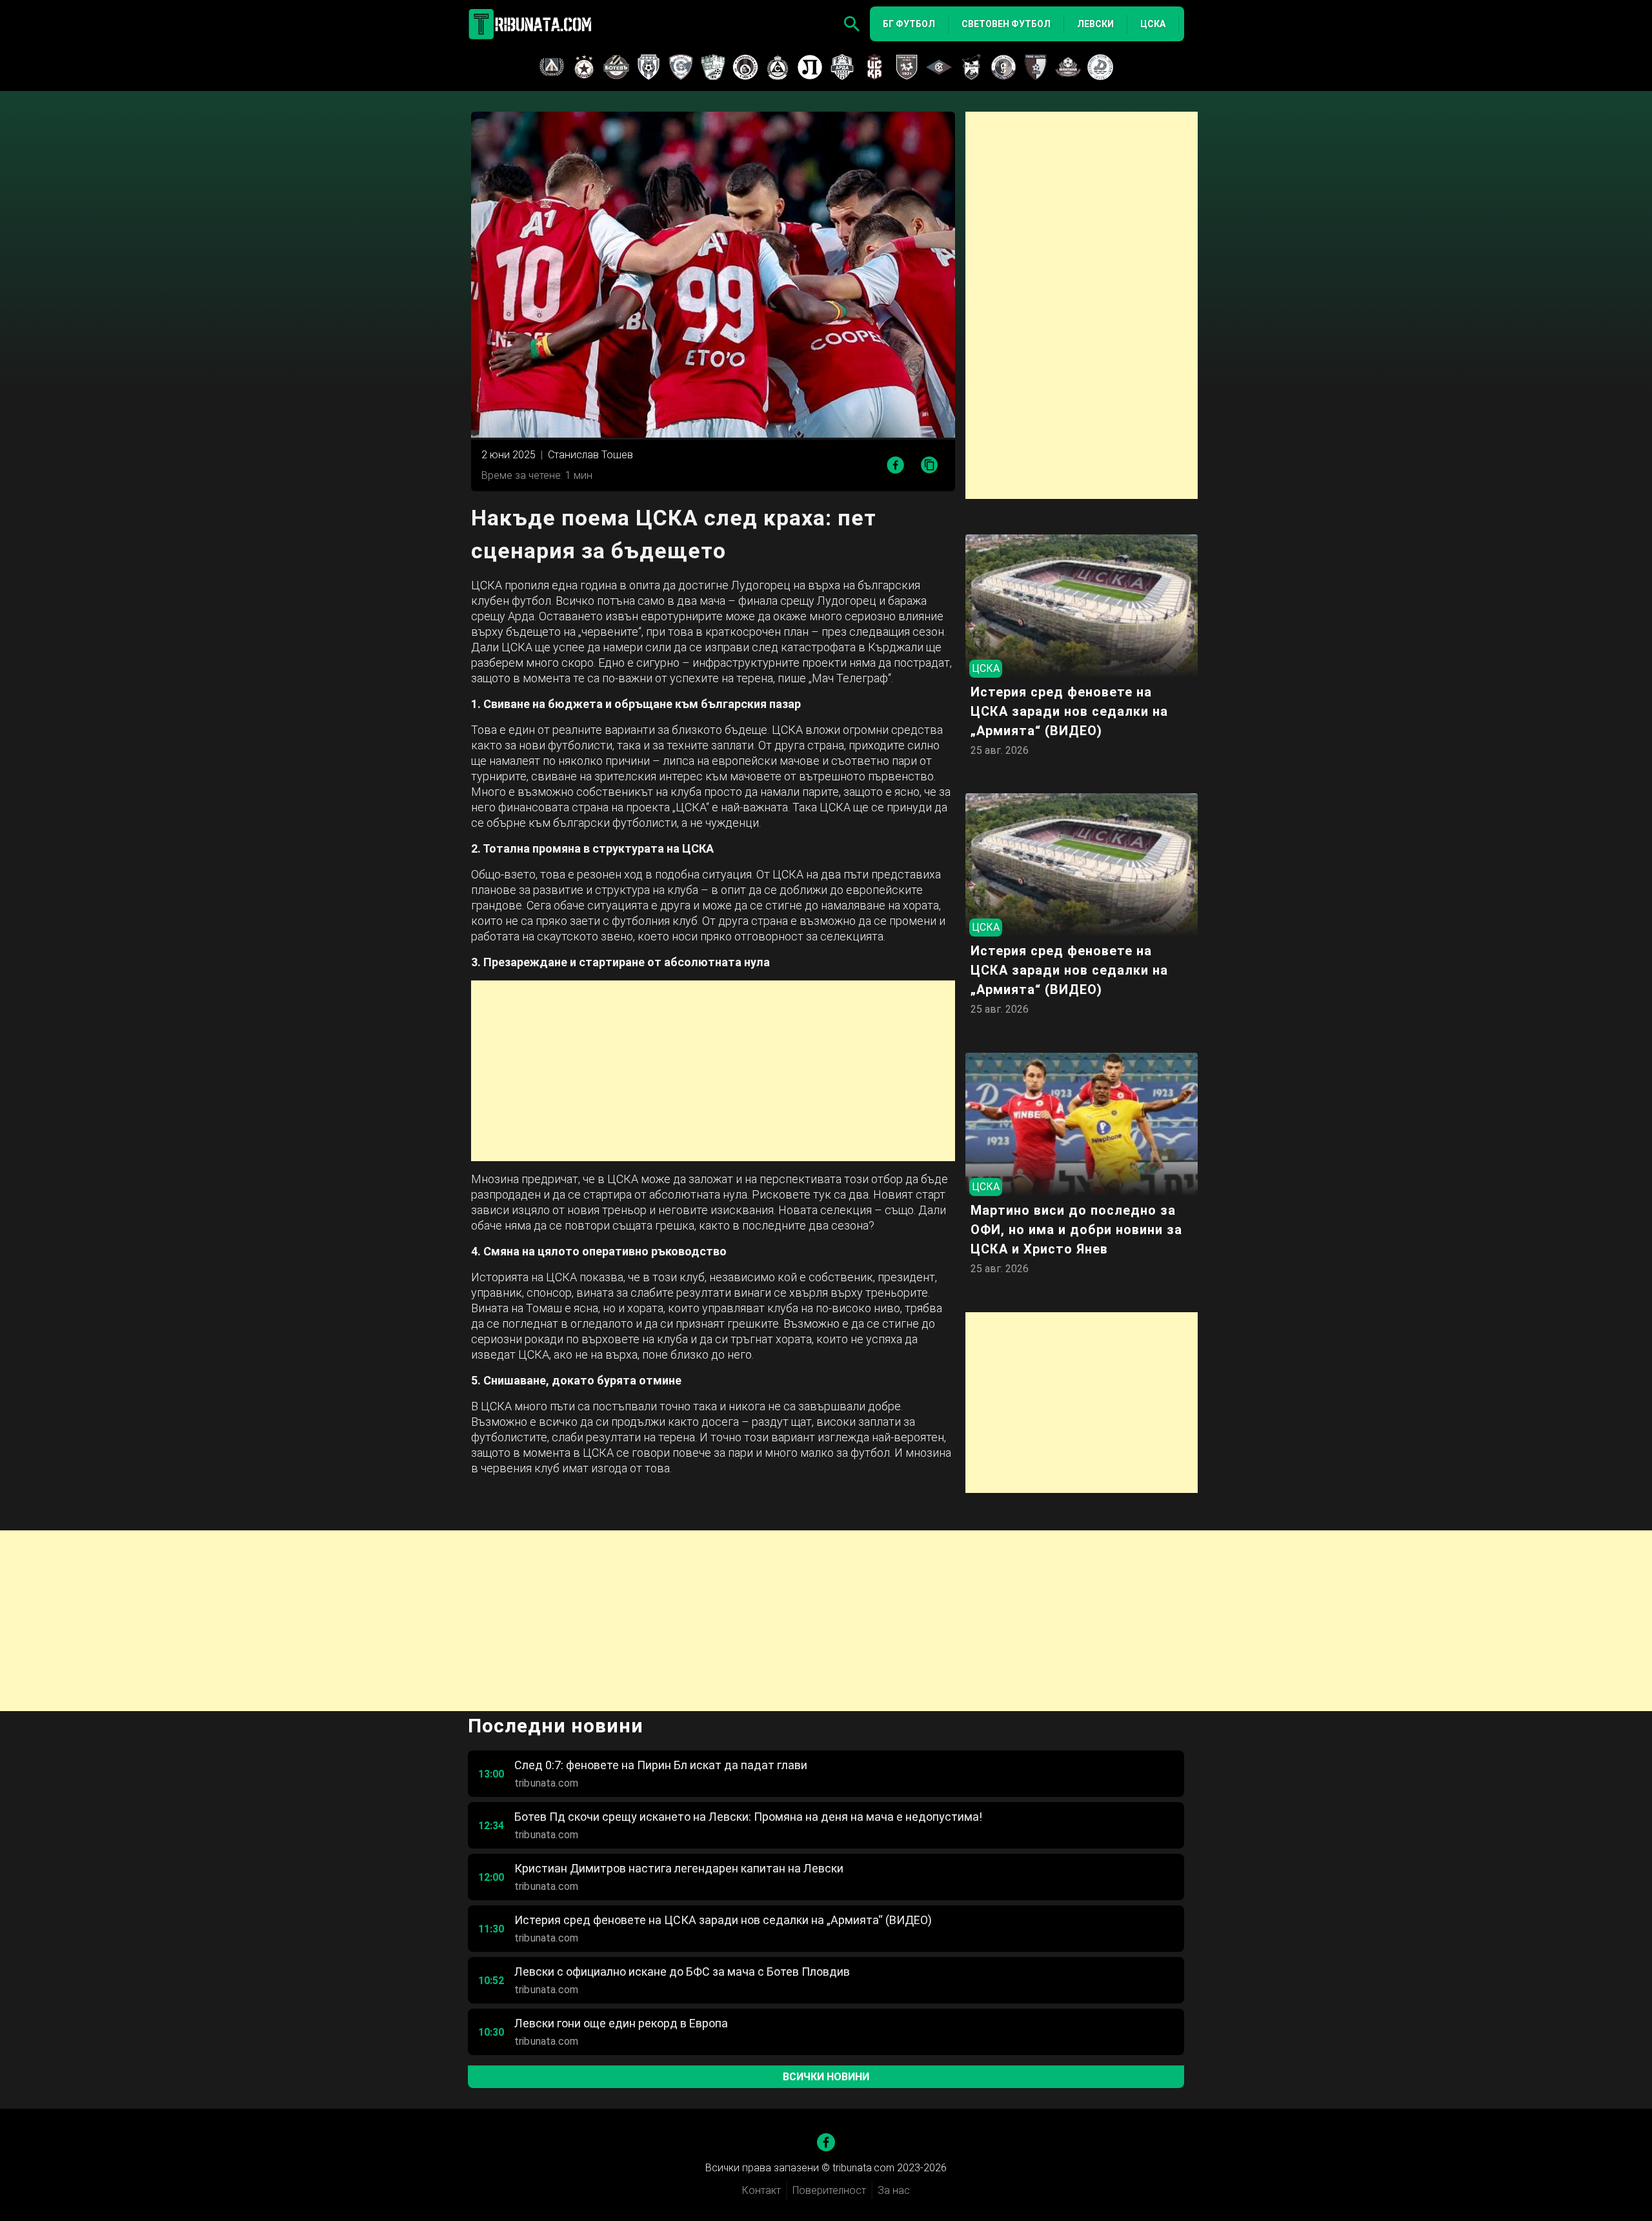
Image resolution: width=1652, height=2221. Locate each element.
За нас (894, 2190)
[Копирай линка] (930, 466)
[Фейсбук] (826, 2142)
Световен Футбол (1006, 24)
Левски (1095, 24)
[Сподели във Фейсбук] (895, 465)
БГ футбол (909, 24)
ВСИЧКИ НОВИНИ (826, 2077)
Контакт (761, 2190)
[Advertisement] (713, 1071)
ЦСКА (1153, 24)
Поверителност (829, 2190)
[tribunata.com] (532, 24)
